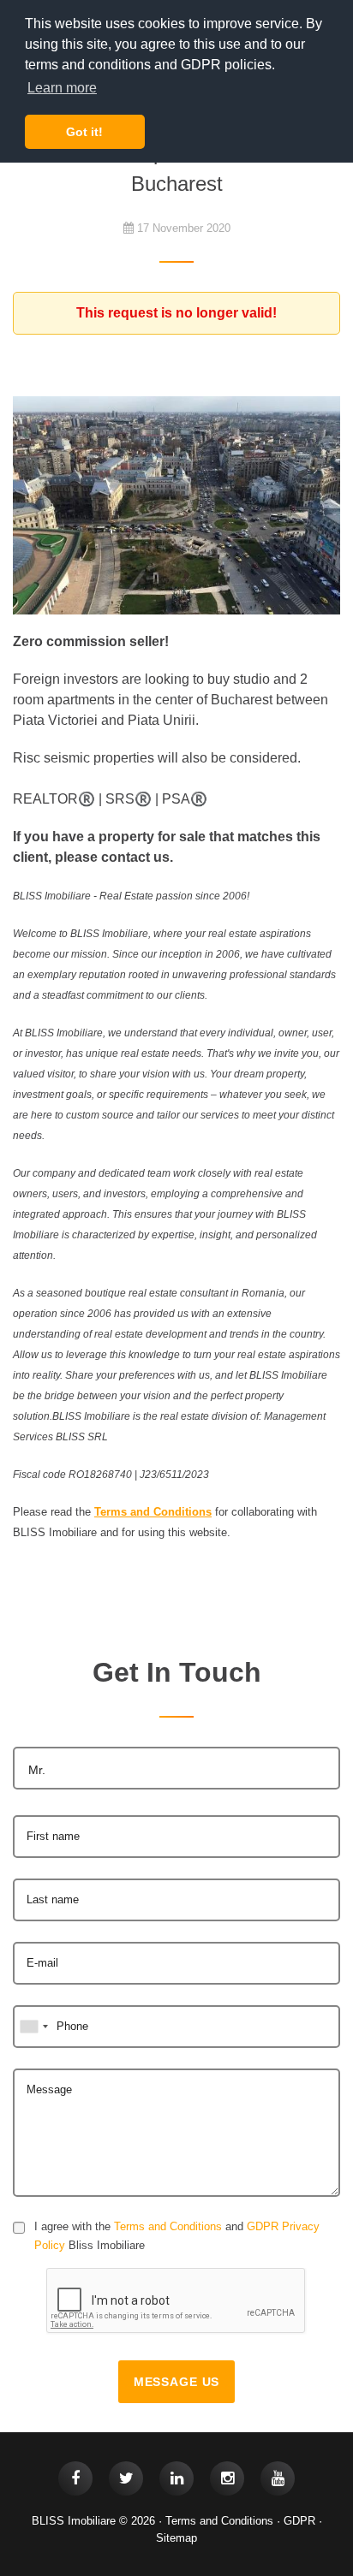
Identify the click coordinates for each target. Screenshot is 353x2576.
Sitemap (176, 2538)
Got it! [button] (84, 132)
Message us (176, 2382)
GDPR (299, 2521)
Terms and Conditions (168, 2226)
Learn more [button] (62, 88)
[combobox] (176, 1768)
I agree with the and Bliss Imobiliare (177, 2236)
